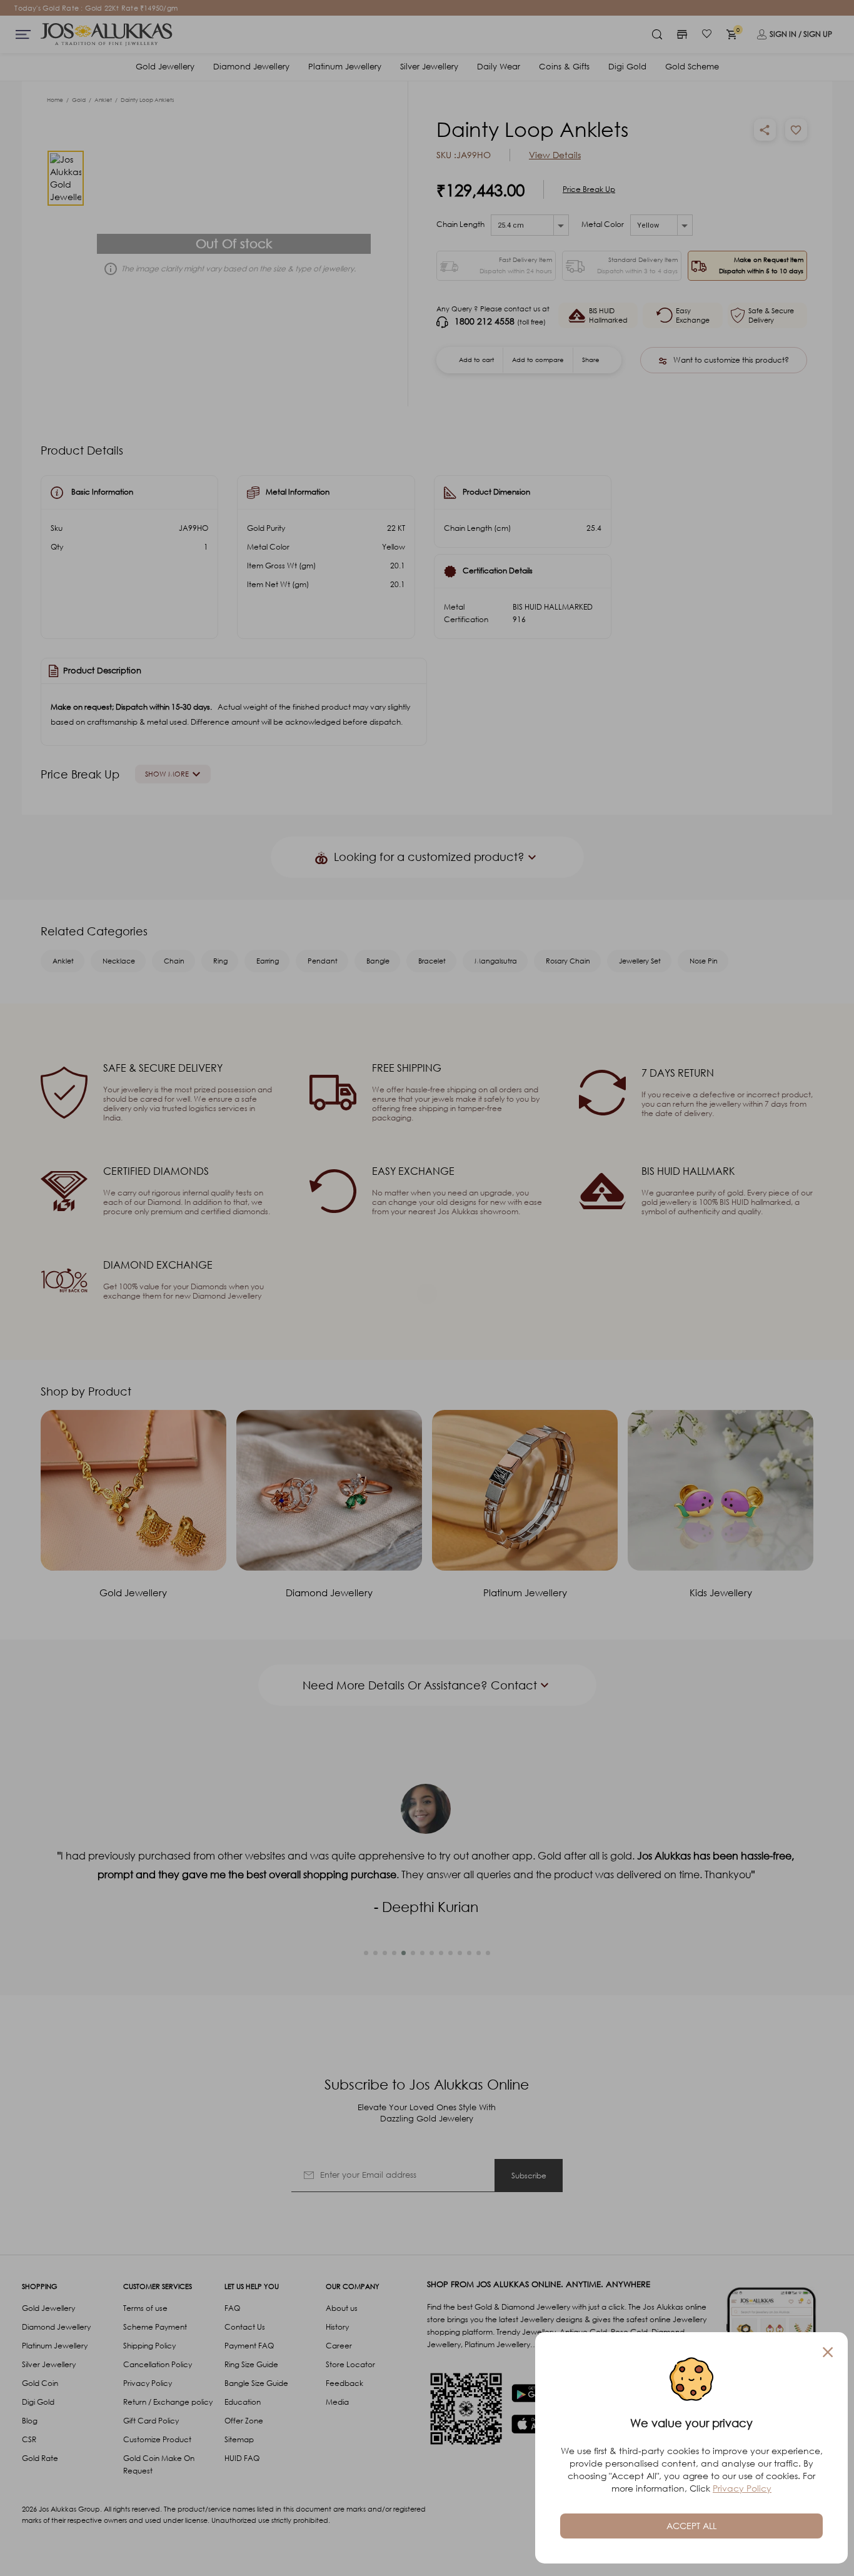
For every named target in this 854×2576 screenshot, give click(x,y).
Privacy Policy (742, 2488)
